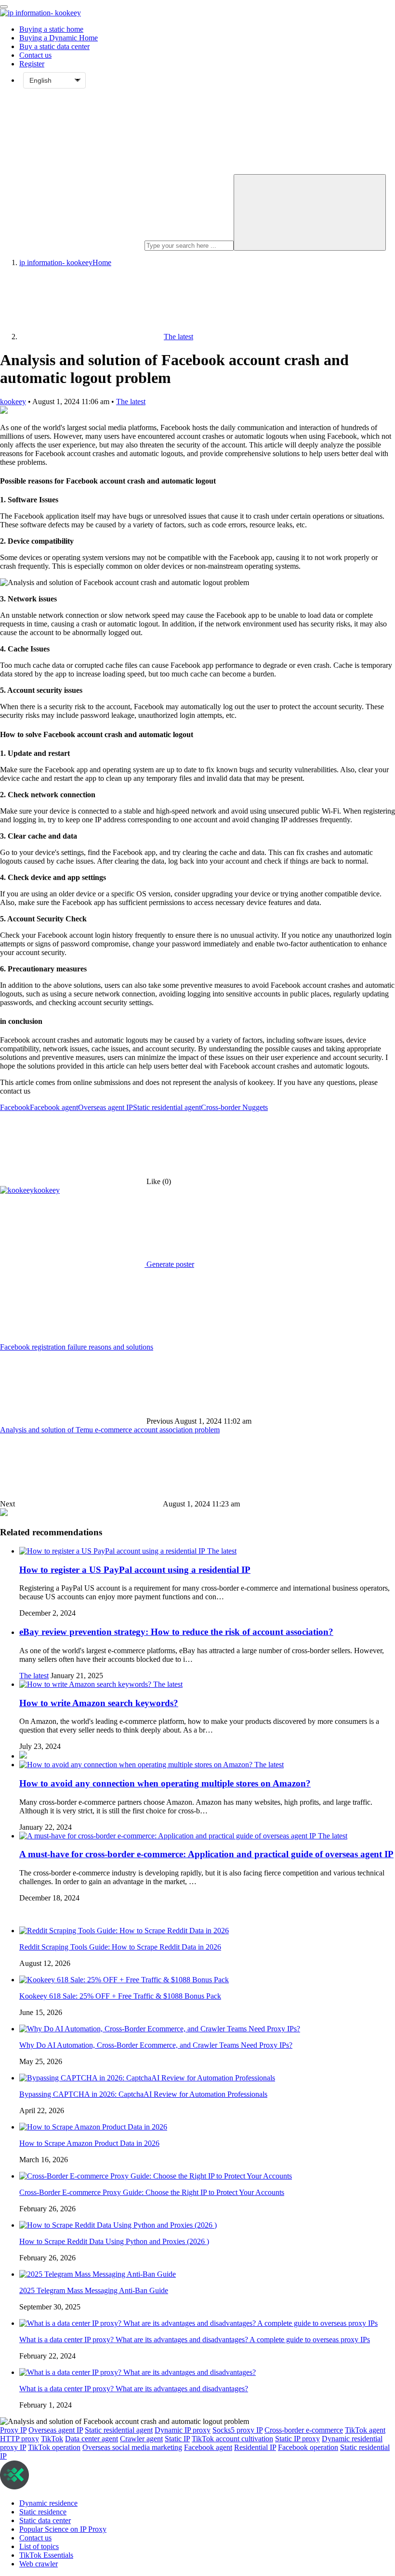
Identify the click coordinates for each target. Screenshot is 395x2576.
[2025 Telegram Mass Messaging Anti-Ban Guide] (98, 2274)
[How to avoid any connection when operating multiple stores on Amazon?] (137, 1765)
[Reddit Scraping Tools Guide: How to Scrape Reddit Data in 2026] (124, 1931)
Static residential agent (167, 1107)
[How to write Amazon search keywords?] (86, 1684)
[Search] (310, 212)
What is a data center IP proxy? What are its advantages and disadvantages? (134, 2389)
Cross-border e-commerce (304, 2430)
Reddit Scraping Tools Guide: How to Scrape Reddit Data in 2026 (120, 1947)
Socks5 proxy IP (237, 2430)
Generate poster (169, 1264)
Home (65, 262)
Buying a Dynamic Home (59, 38)
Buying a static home (51, 29)
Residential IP (255, 2447)
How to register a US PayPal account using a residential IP (135, 1570)
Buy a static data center (54, 46)
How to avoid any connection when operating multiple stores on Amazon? (165, 1783)
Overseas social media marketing (132, 2447)
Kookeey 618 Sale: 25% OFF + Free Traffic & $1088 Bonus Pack (120, 1996)
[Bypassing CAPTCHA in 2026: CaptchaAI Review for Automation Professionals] (147, 2078)
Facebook (15, 1107)
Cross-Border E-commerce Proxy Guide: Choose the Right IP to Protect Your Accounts (152, 2192)
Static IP (177, 2439)
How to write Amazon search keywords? (99, 1703)
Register (32, 64)
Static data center (45, 2520)
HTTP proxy (20, 2439)
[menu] (4, 7)
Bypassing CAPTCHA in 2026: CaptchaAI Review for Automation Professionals (143, 2094)
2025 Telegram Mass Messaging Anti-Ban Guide (94, 2290)
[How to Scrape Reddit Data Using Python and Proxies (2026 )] (118, 2225)
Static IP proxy (297, 2439)
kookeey (13, 402)
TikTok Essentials (46, 2555)
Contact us (35, 55)
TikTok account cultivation (232, 2439)
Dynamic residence (48, 2503)
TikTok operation (54, 2447)
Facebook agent (54, 1107)
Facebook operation (308, 2447)
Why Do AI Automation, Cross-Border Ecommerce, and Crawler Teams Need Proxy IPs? (156, 2045)
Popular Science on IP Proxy (63, 2529)
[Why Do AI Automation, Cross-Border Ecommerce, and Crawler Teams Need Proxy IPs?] (160, 2029)
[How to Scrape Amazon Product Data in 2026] (93, 2127)
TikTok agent (365, 2430)
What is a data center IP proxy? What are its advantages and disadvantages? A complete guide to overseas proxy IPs (195, 2340)
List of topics (39, 2546)
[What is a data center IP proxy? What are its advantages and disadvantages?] (138, 2372)
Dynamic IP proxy (183, 2430)
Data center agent (92, 2439)
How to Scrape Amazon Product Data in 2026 (89, 2143)
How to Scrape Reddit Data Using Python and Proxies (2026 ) (114, 2241)
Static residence (43, 2512)
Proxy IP (13, 2430)
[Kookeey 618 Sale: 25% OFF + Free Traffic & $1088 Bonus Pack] (124, 1980)
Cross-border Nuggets (234, 1107)
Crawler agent (141, 2439)
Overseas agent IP (105, 1107)
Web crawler (39, 2564)
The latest (131, 402)
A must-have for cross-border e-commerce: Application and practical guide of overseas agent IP (206, 1854)
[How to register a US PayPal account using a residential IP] (113, 1551)
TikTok (52, 2439)
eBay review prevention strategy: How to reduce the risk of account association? (176, 1632)
